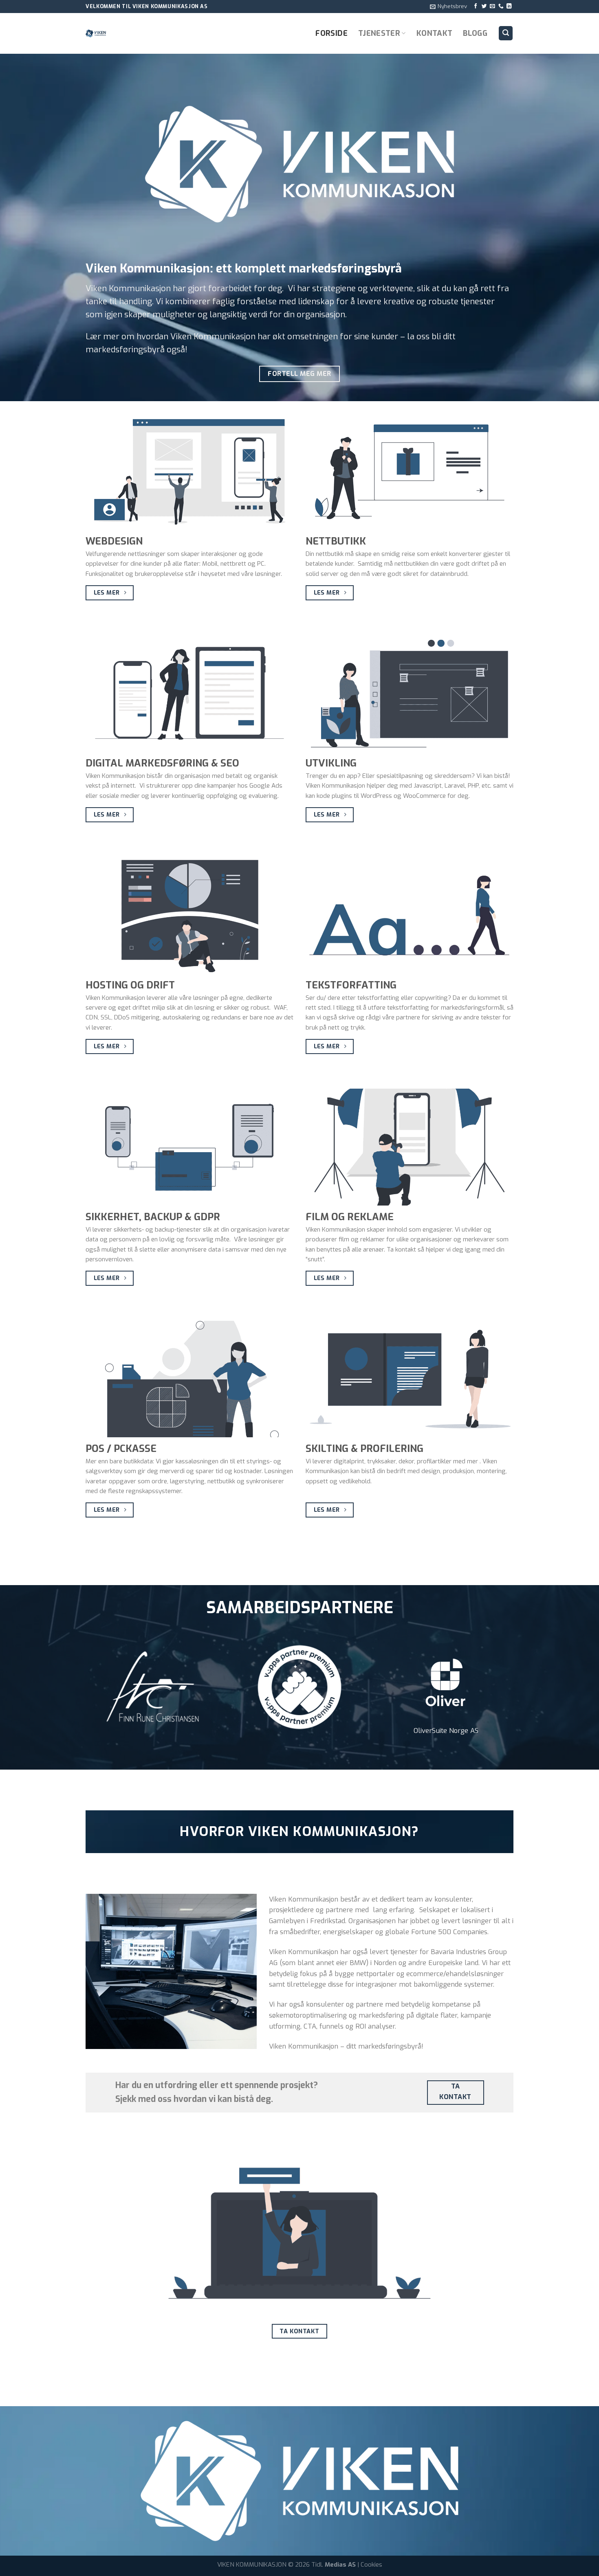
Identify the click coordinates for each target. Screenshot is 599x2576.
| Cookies (370, 2565)
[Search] (506, 33)
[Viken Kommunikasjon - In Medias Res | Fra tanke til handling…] (126, 33)
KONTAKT (435, 33)
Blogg (475, 33)
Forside (331, 33)
